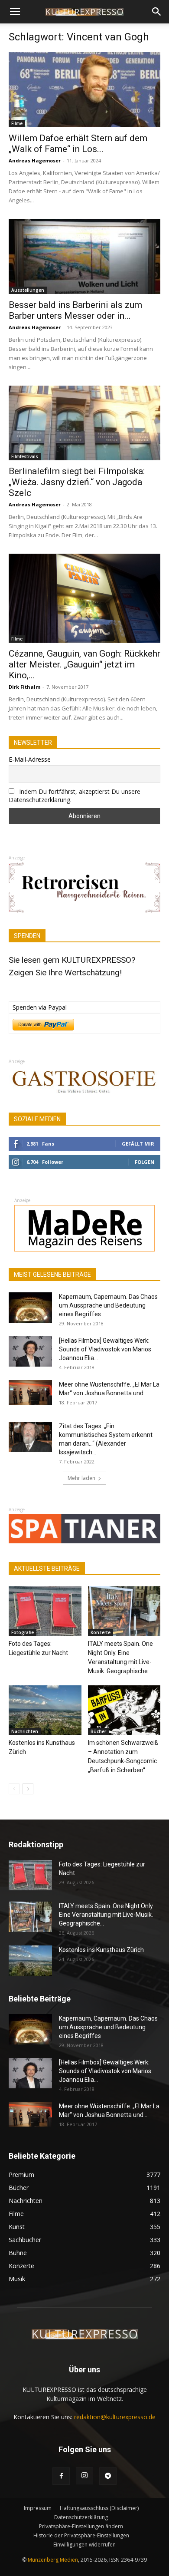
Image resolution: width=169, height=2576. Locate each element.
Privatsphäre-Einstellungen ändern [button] (81, 2526)
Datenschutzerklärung (81, 2517)
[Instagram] (84, 2476)
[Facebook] (61, 2476)
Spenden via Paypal (40, 1007)
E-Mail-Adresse (30, 759)
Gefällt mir (138, 1144)
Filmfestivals (25, 456)
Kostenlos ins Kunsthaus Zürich (101, 1950)
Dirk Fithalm (24, 687)
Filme (17, 123)
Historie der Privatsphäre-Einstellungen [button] (81, 2535)
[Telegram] (108, 2476)
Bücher (98, 1731)
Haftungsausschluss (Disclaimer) (99, 2508)
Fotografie (23, 1632)
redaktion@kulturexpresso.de (115, 2417)
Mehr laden (81, 1478)
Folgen (145, 1162)
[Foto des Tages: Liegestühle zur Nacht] (45, 1611)
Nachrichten (25, 1731)
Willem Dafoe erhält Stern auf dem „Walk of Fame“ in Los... (78, 144)
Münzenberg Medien (53, 2560)
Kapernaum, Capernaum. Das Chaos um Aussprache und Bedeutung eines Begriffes (108, 1305)
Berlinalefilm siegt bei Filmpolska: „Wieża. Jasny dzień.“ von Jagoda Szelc (77, 482)
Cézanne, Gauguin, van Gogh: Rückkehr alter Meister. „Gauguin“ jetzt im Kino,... (84, 664)
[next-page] (28, 1789)
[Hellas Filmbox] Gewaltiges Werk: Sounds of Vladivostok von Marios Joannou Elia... (105, 1349)
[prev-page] (14, 1789)
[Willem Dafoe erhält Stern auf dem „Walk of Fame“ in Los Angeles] (84, 90)
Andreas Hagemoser (35, 160)
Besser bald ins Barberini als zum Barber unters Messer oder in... (75, 310)
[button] (15, 12)
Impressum (38, 2508)
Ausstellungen (28, 290)
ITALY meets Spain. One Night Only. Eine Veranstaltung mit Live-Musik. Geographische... (106, 1915)
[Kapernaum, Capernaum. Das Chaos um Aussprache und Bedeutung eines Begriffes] (30, 1308)
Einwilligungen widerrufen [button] (84, 2545)
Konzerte (101, 1632)
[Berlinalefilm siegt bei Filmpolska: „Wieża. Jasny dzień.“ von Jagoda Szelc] (84, 423)
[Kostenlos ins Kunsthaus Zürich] (45, 1710)
